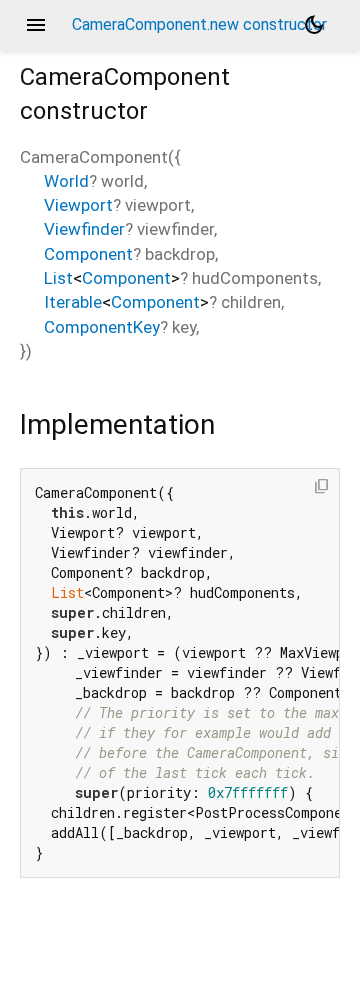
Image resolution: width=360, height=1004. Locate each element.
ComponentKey (102, 327)
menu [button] (36, 25)
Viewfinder (84, 229)
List (58, 278)
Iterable (73, 302)
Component (88, 254)
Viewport (78, 205)
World (66, 181)
